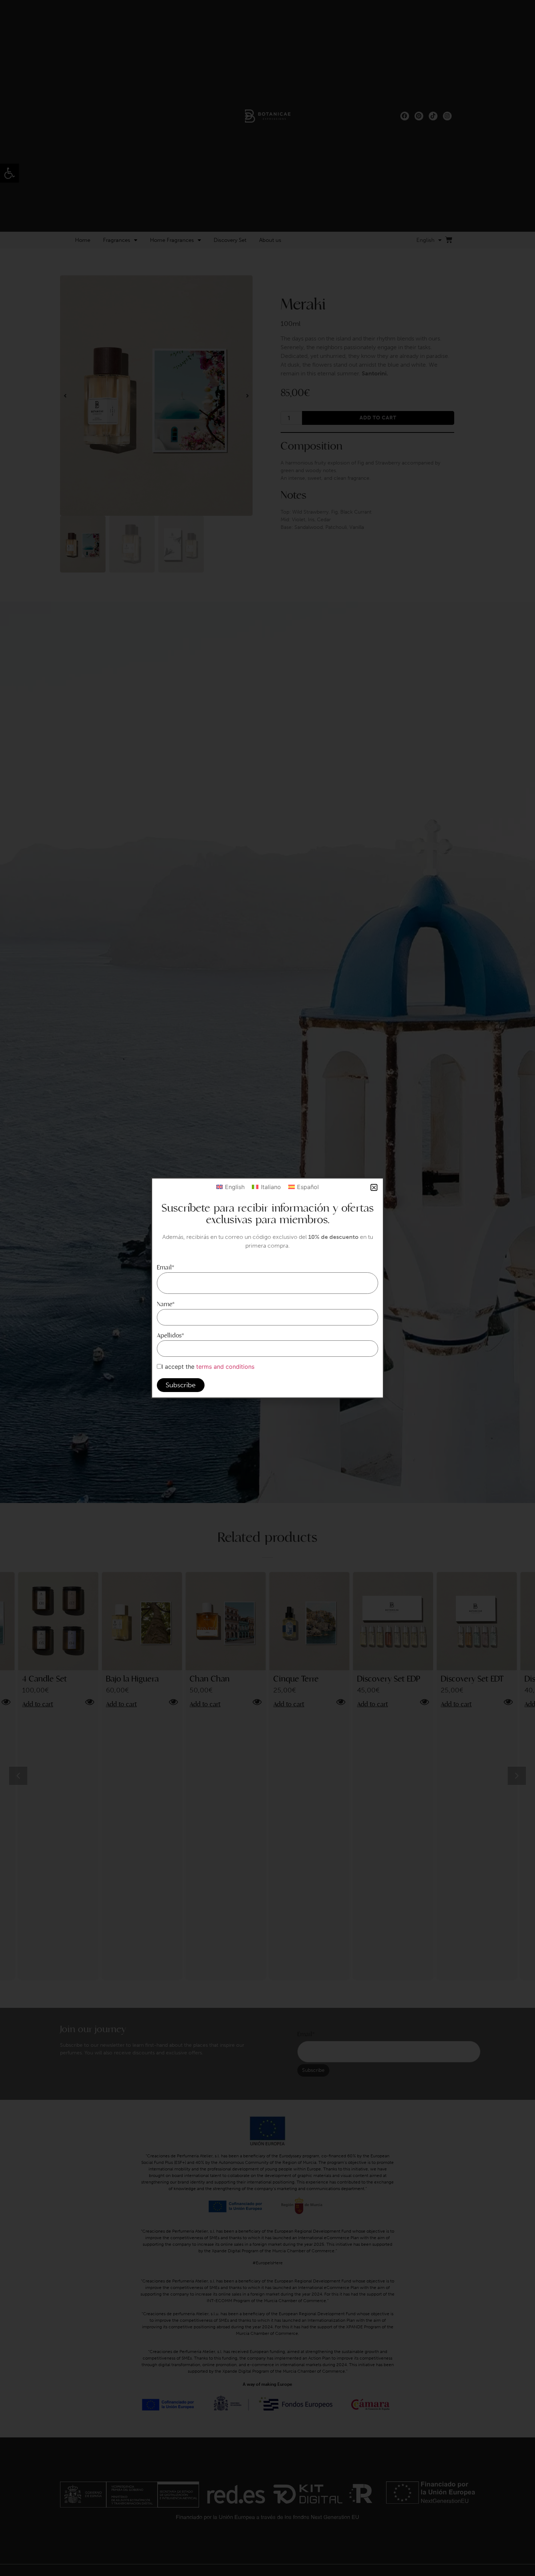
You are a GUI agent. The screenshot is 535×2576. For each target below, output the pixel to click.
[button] (374, 1187)
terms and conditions (225, 1367)
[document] (267, 1288)
